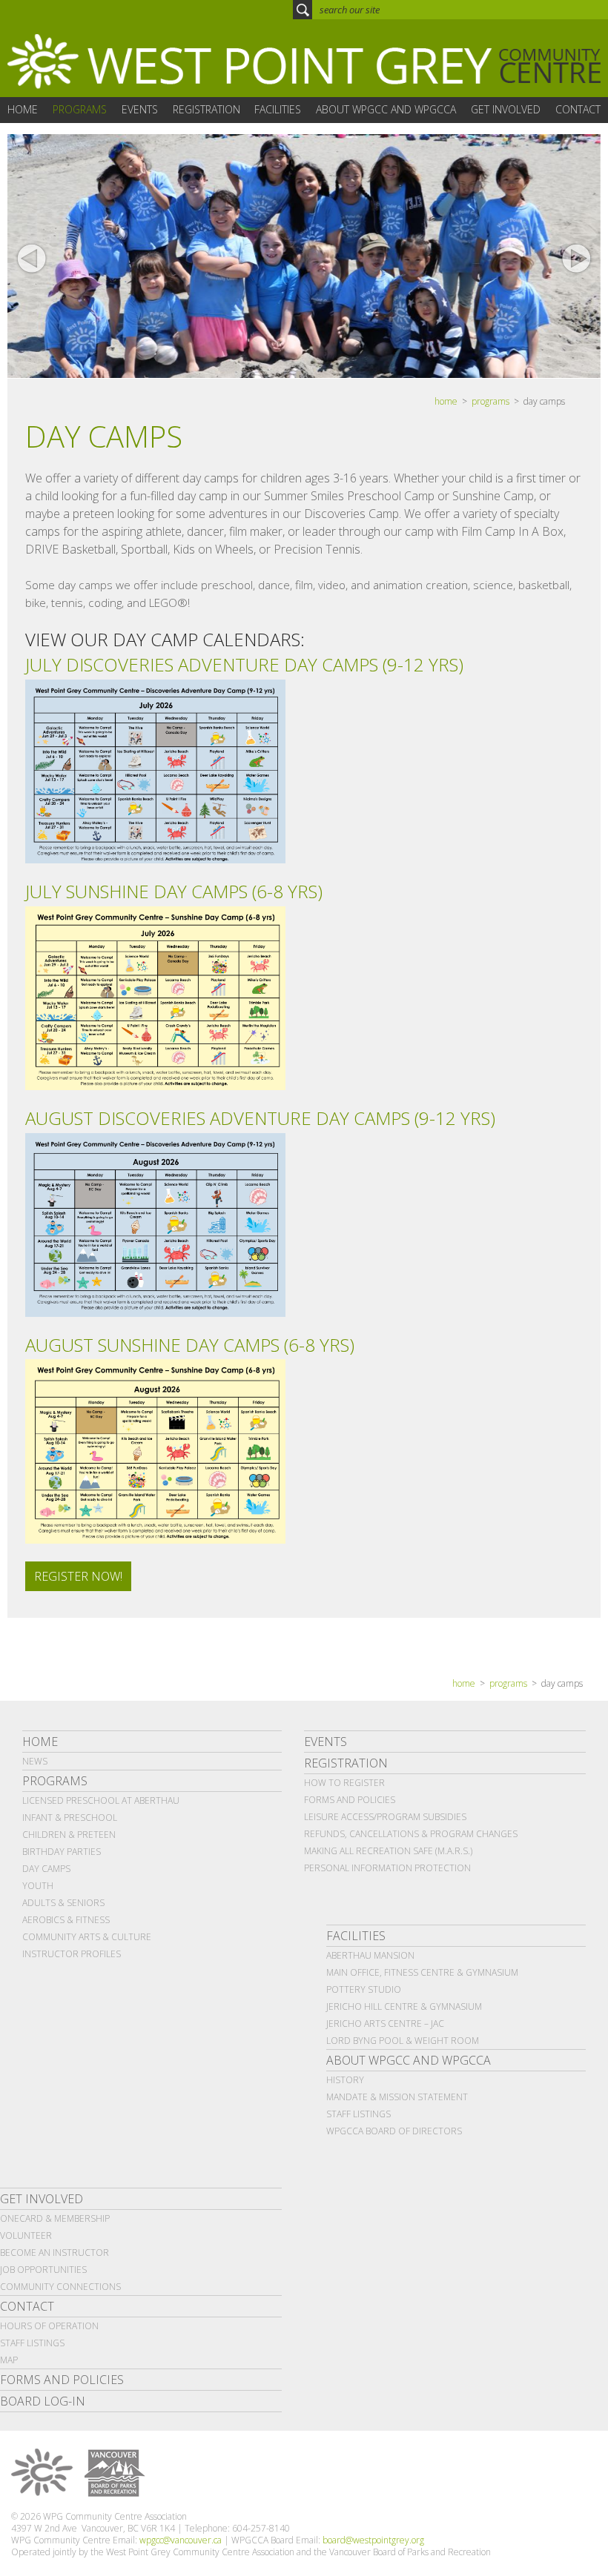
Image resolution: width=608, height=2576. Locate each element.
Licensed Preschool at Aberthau (101, 1800)
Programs (55, 1781)
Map (9, 2360)
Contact (27, 2306)
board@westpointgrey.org (373, 2540)
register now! (78, 1576)
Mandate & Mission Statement (397, 2097)
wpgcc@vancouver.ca (181, 2540)
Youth (38, 1886)
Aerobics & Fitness (66, 1920)
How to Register (344, 1783)
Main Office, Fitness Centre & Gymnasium (422, 1972)
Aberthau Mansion (370, 1955)
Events (326, 1742)
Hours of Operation (49, 2326)
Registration (346, 1763)
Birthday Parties (62, 1852)
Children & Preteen (69, 1835)
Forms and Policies (350, 1800)
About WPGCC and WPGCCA (409, 2060)
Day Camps (46, 1869)
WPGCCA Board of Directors (394, 2131)
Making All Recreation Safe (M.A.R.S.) (388, 1851)
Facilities (356, 1936)
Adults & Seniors (63, 1903)
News (35, 1761)
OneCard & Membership (55, 2218)
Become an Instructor (54, 2253)
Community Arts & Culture (87, 1937)
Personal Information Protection (387, 1868)
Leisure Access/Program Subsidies (385, 1817)
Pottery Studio (364, 1989)
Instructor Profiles (72, 1954)
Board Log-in (43, 2401)
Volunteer (26, 2235)
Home (40, 1742)
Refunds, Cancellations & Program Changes (411, 1834)
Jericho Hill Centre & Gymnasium (404, 2006)
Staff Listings (358, 2114)
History (345, 2080)
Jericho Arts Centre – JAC (385, 2024)
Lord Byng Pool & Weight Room (403, 2041)
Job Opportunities (43, 2270)
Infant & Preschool (70, 1818)
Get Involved (42, 2199)
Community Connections (60, 2287)
